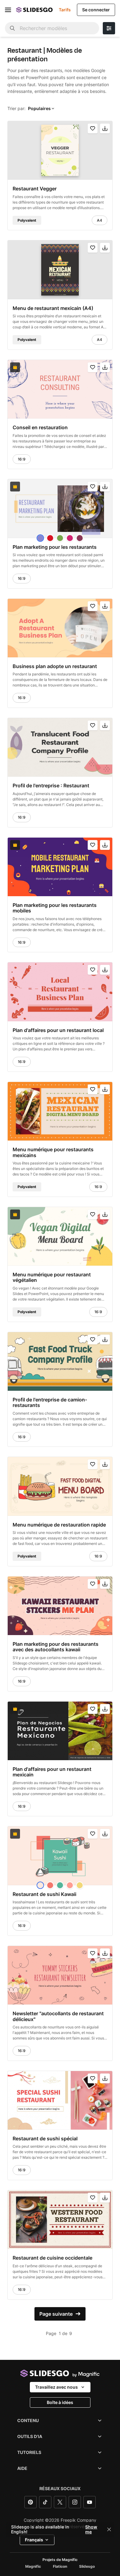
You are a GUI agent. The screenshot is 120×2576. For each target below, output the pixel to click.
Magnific (33, 2566)
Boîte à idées (60, 2402)
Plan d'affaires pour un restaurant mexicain (52, 1772)
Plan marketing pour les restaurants (55, 547)
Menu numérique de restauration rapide (59, 1525)
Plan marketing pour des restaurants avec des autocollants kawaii (56, 1647)
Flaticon (60, 2566)
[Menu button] (8, 10)
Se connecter (96, 10)
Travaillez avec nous (56, 2387)
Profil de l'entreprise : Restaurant (51, 786)
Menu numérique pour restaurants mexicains (53, 1152)
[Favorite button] (93, 128)
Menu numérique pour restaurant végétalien (52, 1277)
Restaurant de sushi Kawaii (44, 1894)
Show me (91, 2529)
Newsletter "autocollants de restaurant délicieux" (58, 2016)
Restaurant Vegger (35, 189)
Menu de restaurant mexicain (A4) (53, 308)
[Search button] (12, 28)
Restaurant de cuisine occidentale (52, 2258)
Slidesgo (87, 2566)
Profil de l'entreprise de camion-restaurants (50, 1403)
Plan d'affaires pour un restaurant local (58, 1030)
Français (34, 2540)
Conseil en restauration (40, 427)
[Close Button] (109, 2529)
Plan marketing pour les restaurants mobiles (55, 908)
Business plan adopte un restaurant (55, 666)
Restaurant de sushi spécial (45, 2138)
